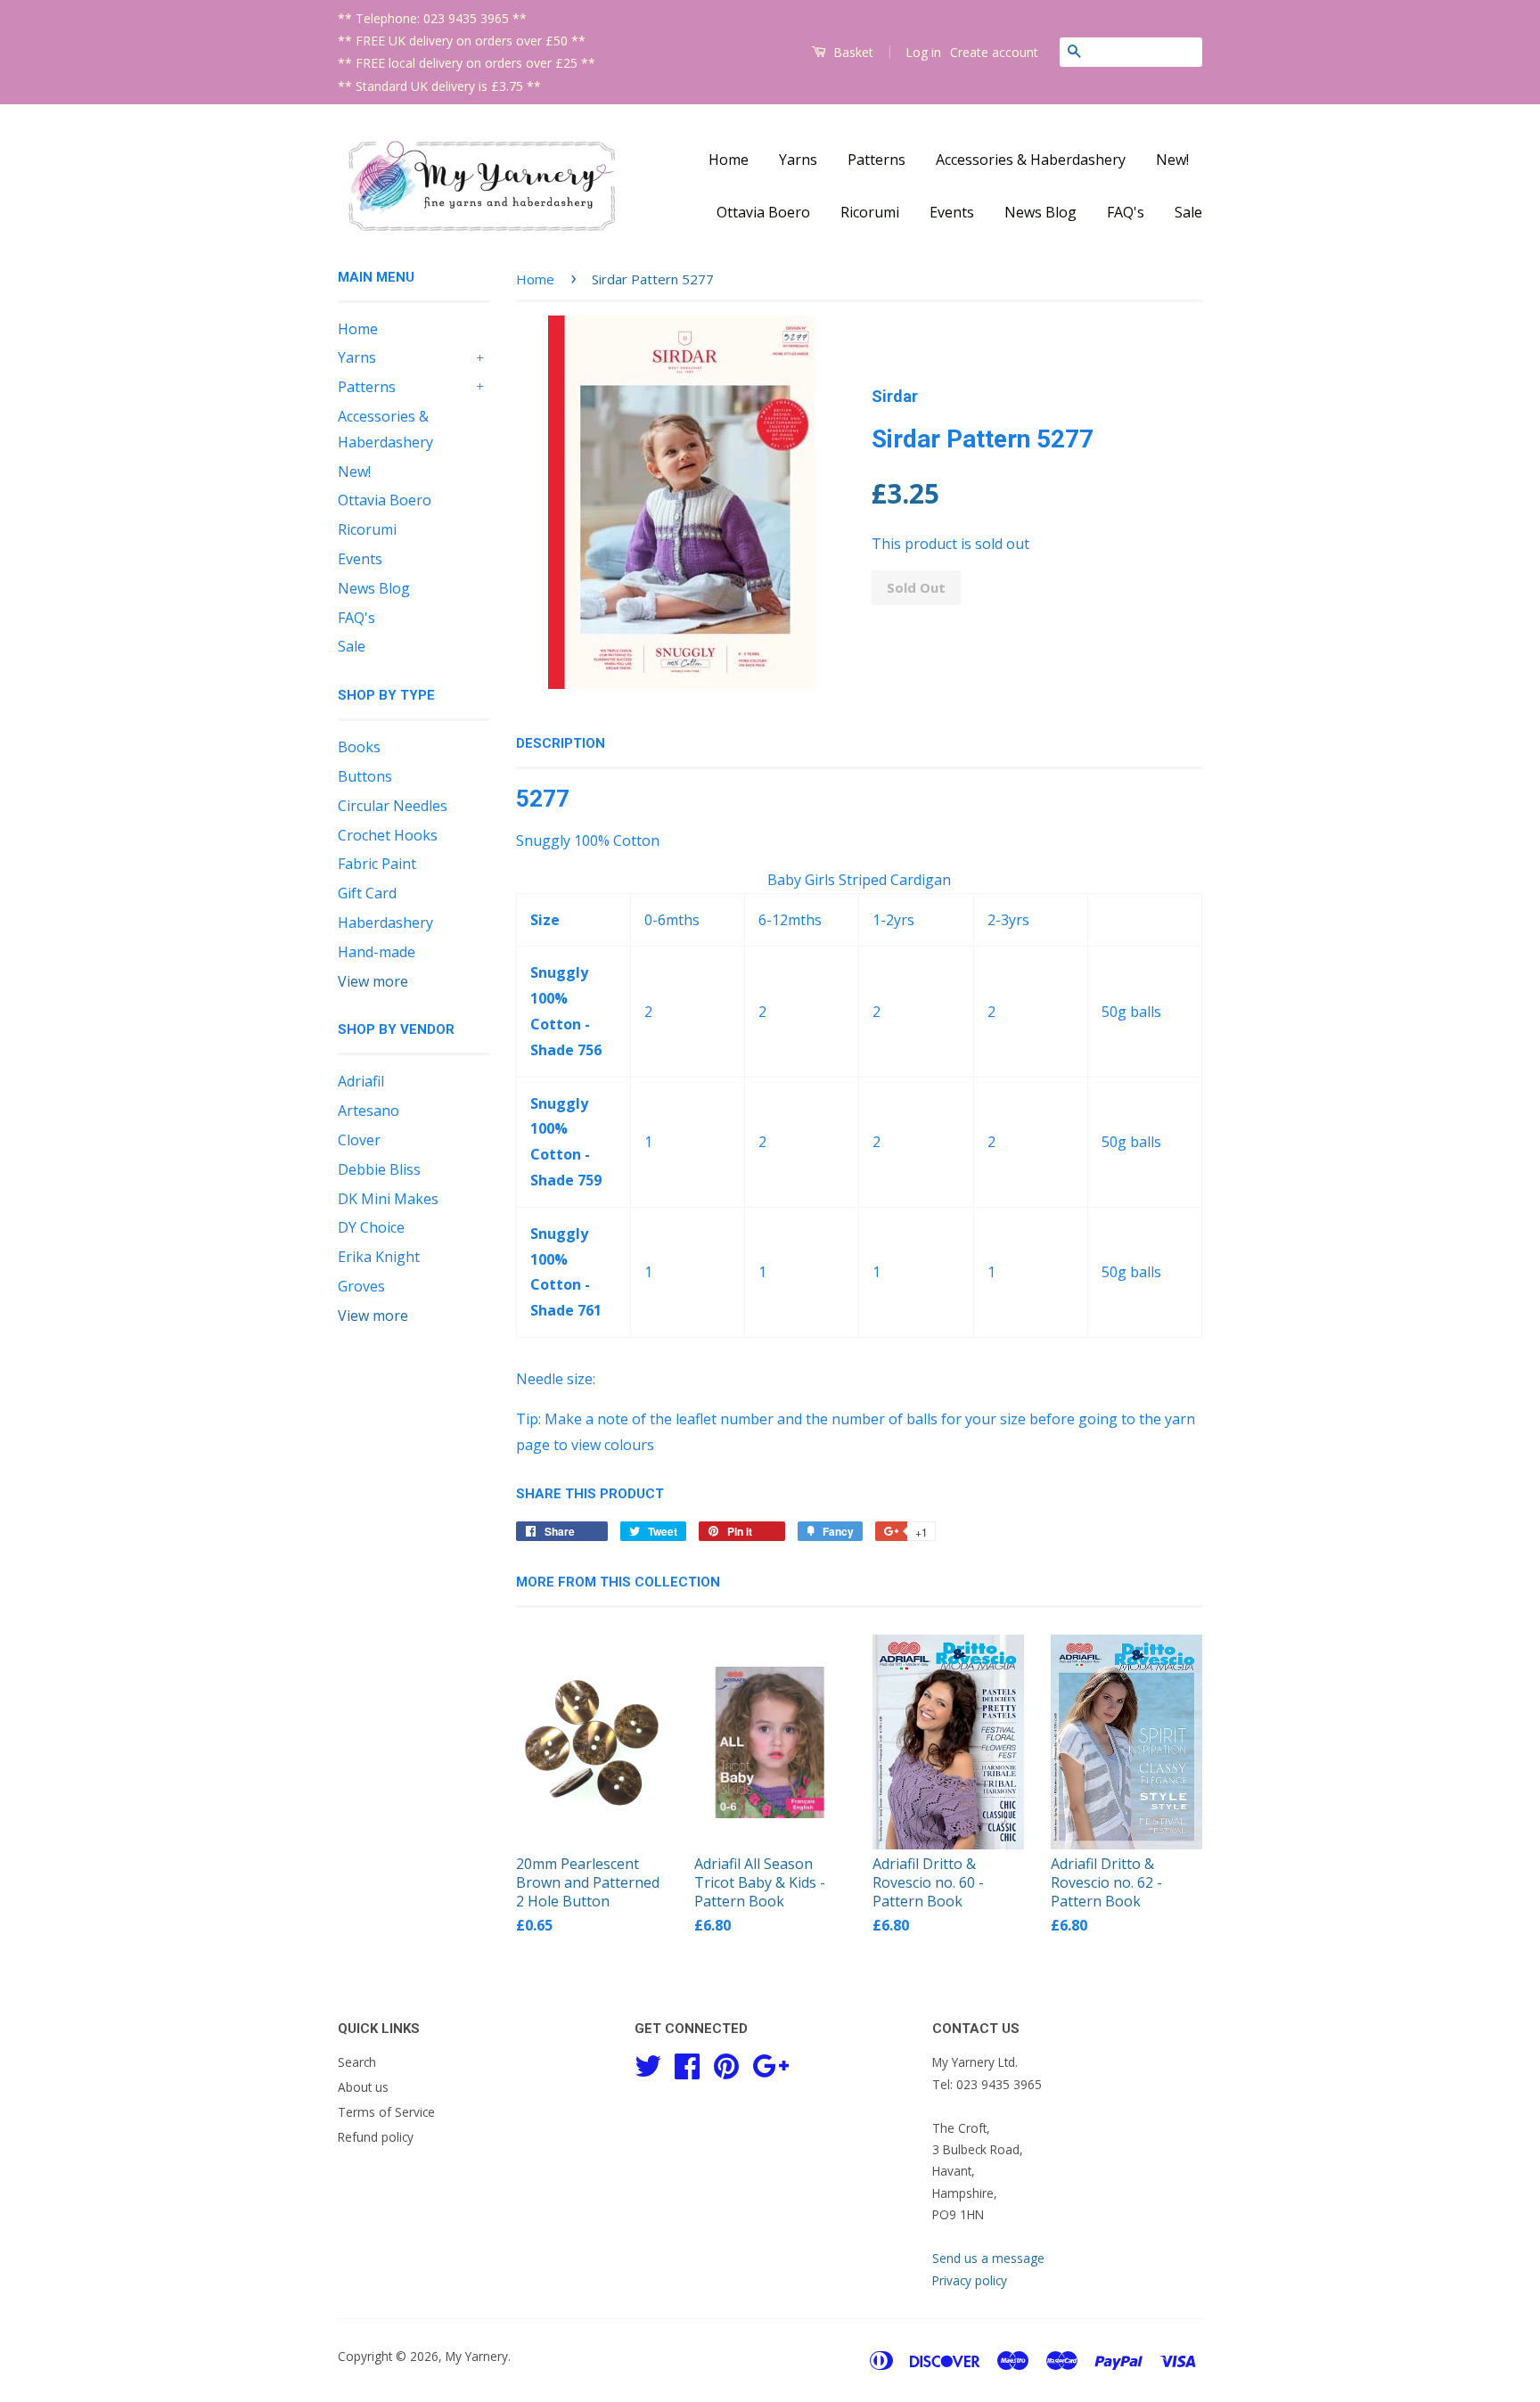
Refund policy (376, 2137)
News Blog (1040, 212)
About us (363, 2087)
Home (729, 160)
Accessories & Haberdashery (1031, 160)
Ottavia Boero (763, 212)
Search (357, 2062)
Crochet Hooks (388, 835)
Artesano (369, 1111)
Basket (852, 52)
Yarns (798, 160)
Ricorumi (870, 212)
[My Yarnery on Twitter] (648, 2064)
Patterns (876, 160)
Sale (1188, 212)
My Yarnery (477, 2356)
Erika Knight (379, 1257)
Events (952, 212)
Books (359, 747)
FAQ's (1126, 212)
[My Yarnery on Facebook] (687, 2064)
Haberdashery (385, 922)
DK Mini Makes (388, 1199)
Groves (361, 1286)
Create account (994, 52)
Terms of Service (386, 2112)
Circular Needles (393, 806)
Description (561, 743)
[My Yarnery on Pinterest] (726, 2064)
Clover (359, 1140)
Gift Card (367, 893)
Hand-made (377, 952)
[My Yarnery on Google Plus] (770, 2064)
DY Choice (371, 1227)
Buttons (365, 776)
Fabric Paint (377, 864)
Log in (923, 52)
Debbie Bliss (379, 1169)
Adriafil (361, 1081)
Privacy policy (970, 2280)
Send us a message (988, 2258)
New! (1172, 160)
